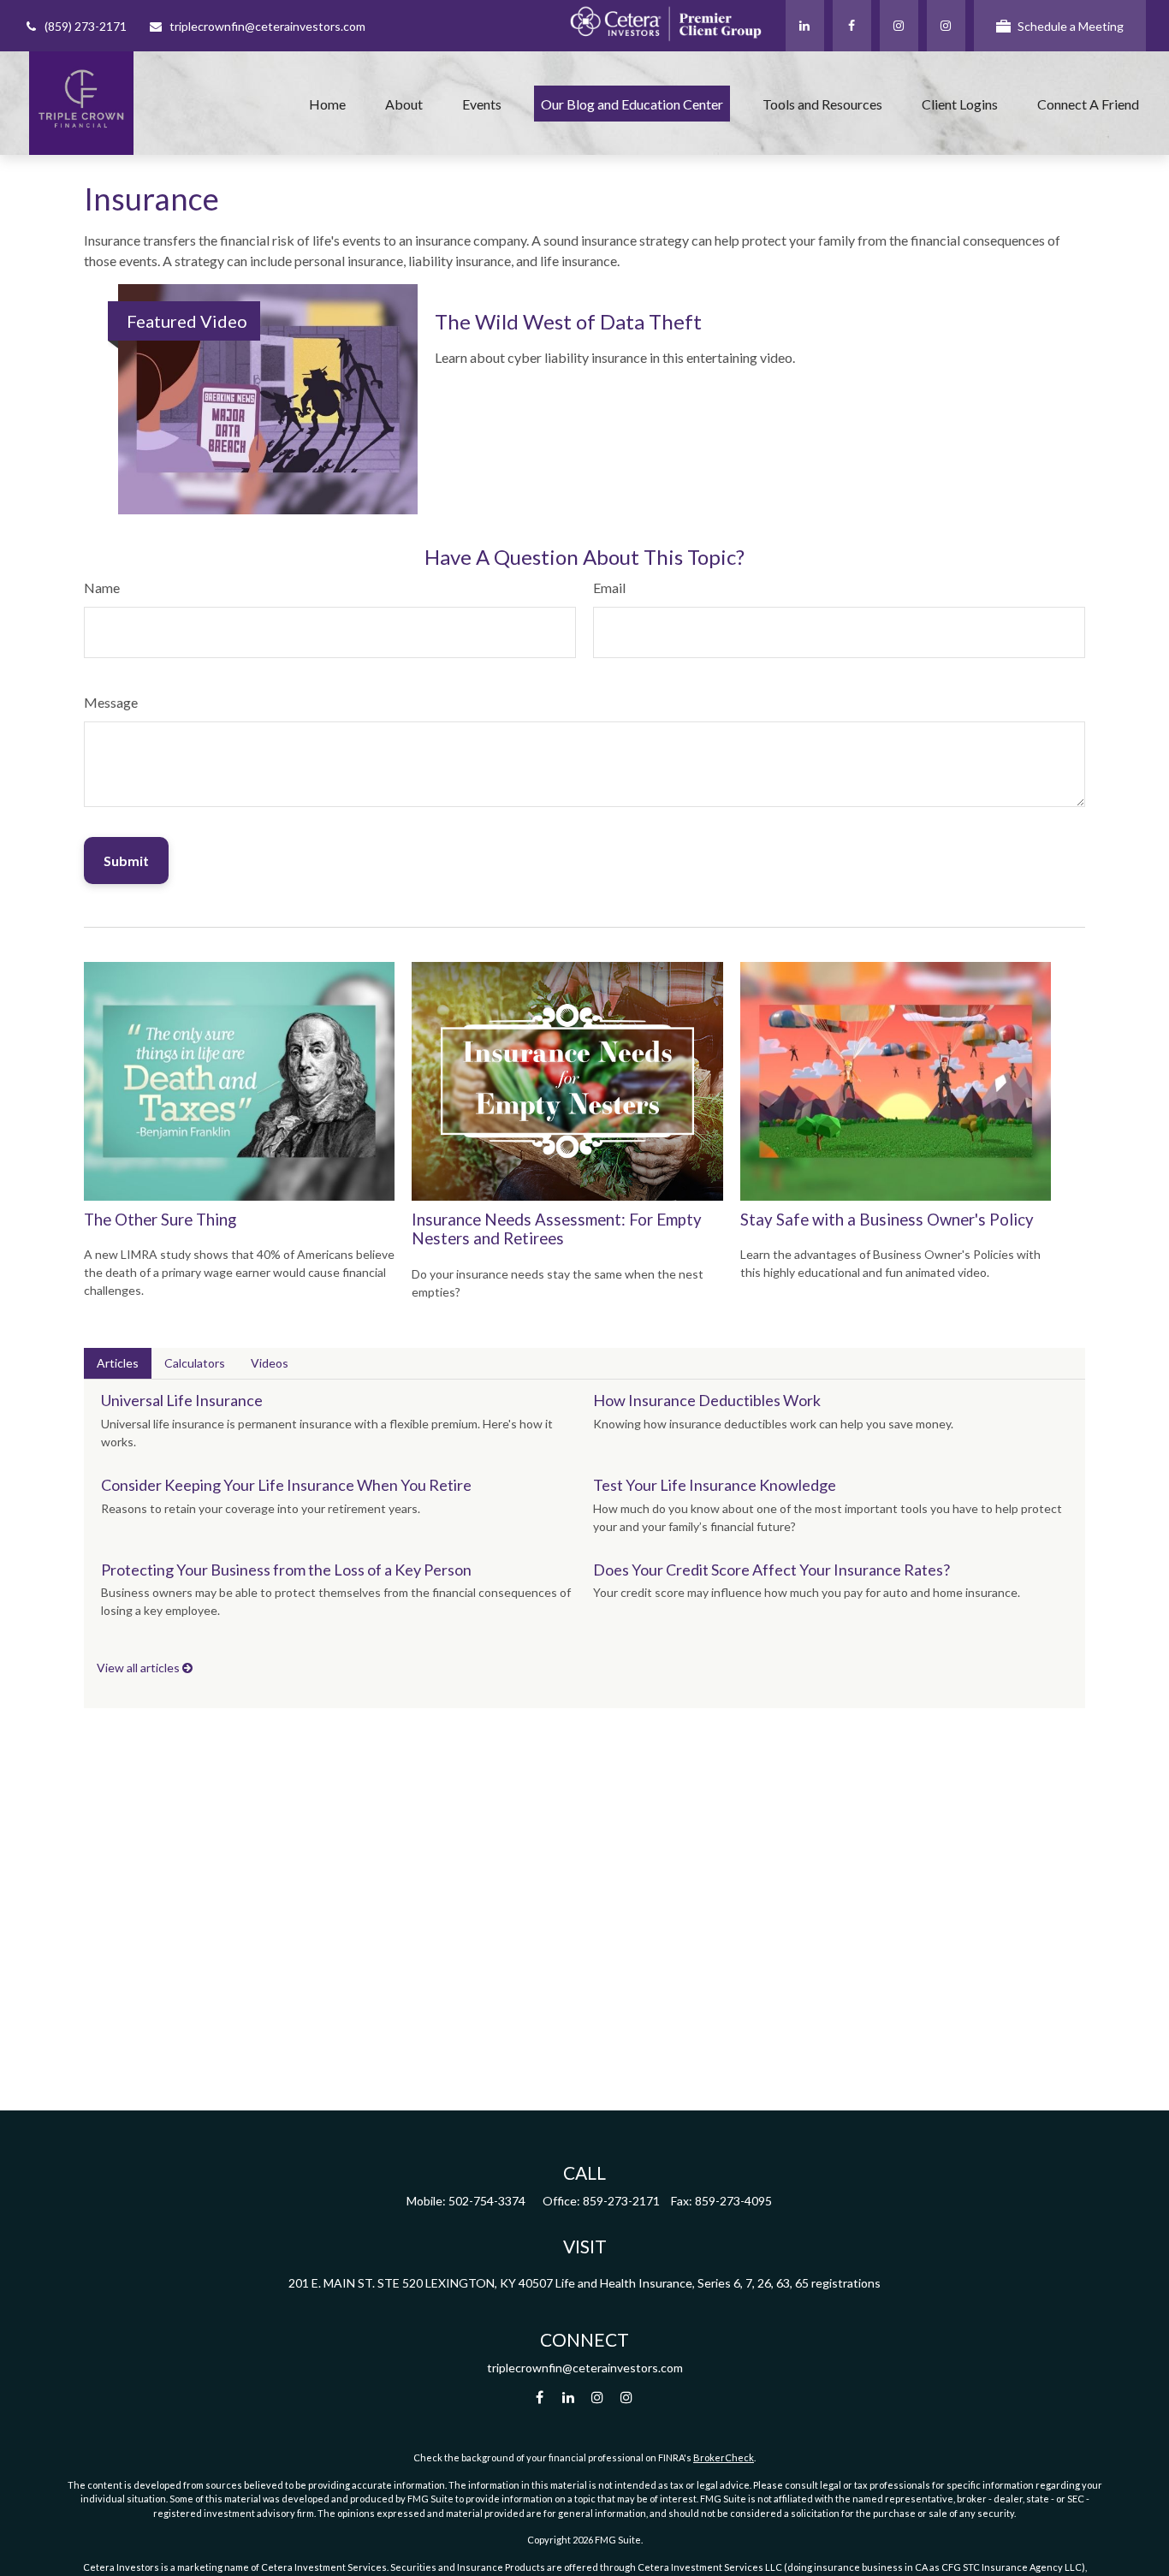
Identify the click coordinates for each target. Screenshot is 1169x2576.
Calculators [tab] (195, 1363)
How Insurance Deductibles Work (707, 1400)
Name (102, 588)
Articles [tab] (118, 1363)
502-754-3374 (487, 2201)
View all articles (139, 1668)
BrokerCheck (724, 2457)
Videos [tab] (270, 1363)
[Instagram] (946, 26)
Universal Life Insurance (182, 1400)
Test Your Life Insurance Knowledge (715, 1485)
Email (609, 588)
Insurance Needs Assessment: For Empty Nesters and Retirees (557, 1229)
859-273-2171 (621, 2201)
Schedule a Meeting (1071, 26)
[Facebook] (852, 26)
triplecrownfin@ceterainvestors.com (267, 26)
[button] (327, 104)
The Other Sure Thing (160, 1220)
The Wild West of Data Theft (568, 321)
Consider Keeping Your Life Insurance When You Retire (286, 1485)
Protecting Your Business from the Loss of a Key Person (286, 1570)
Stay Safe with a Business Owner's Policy (887, 1220)
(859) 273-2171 (86, 26)
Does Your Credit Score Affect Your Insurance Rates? (771, 1570)
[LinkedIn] (805, 26)
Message (111, 702)
